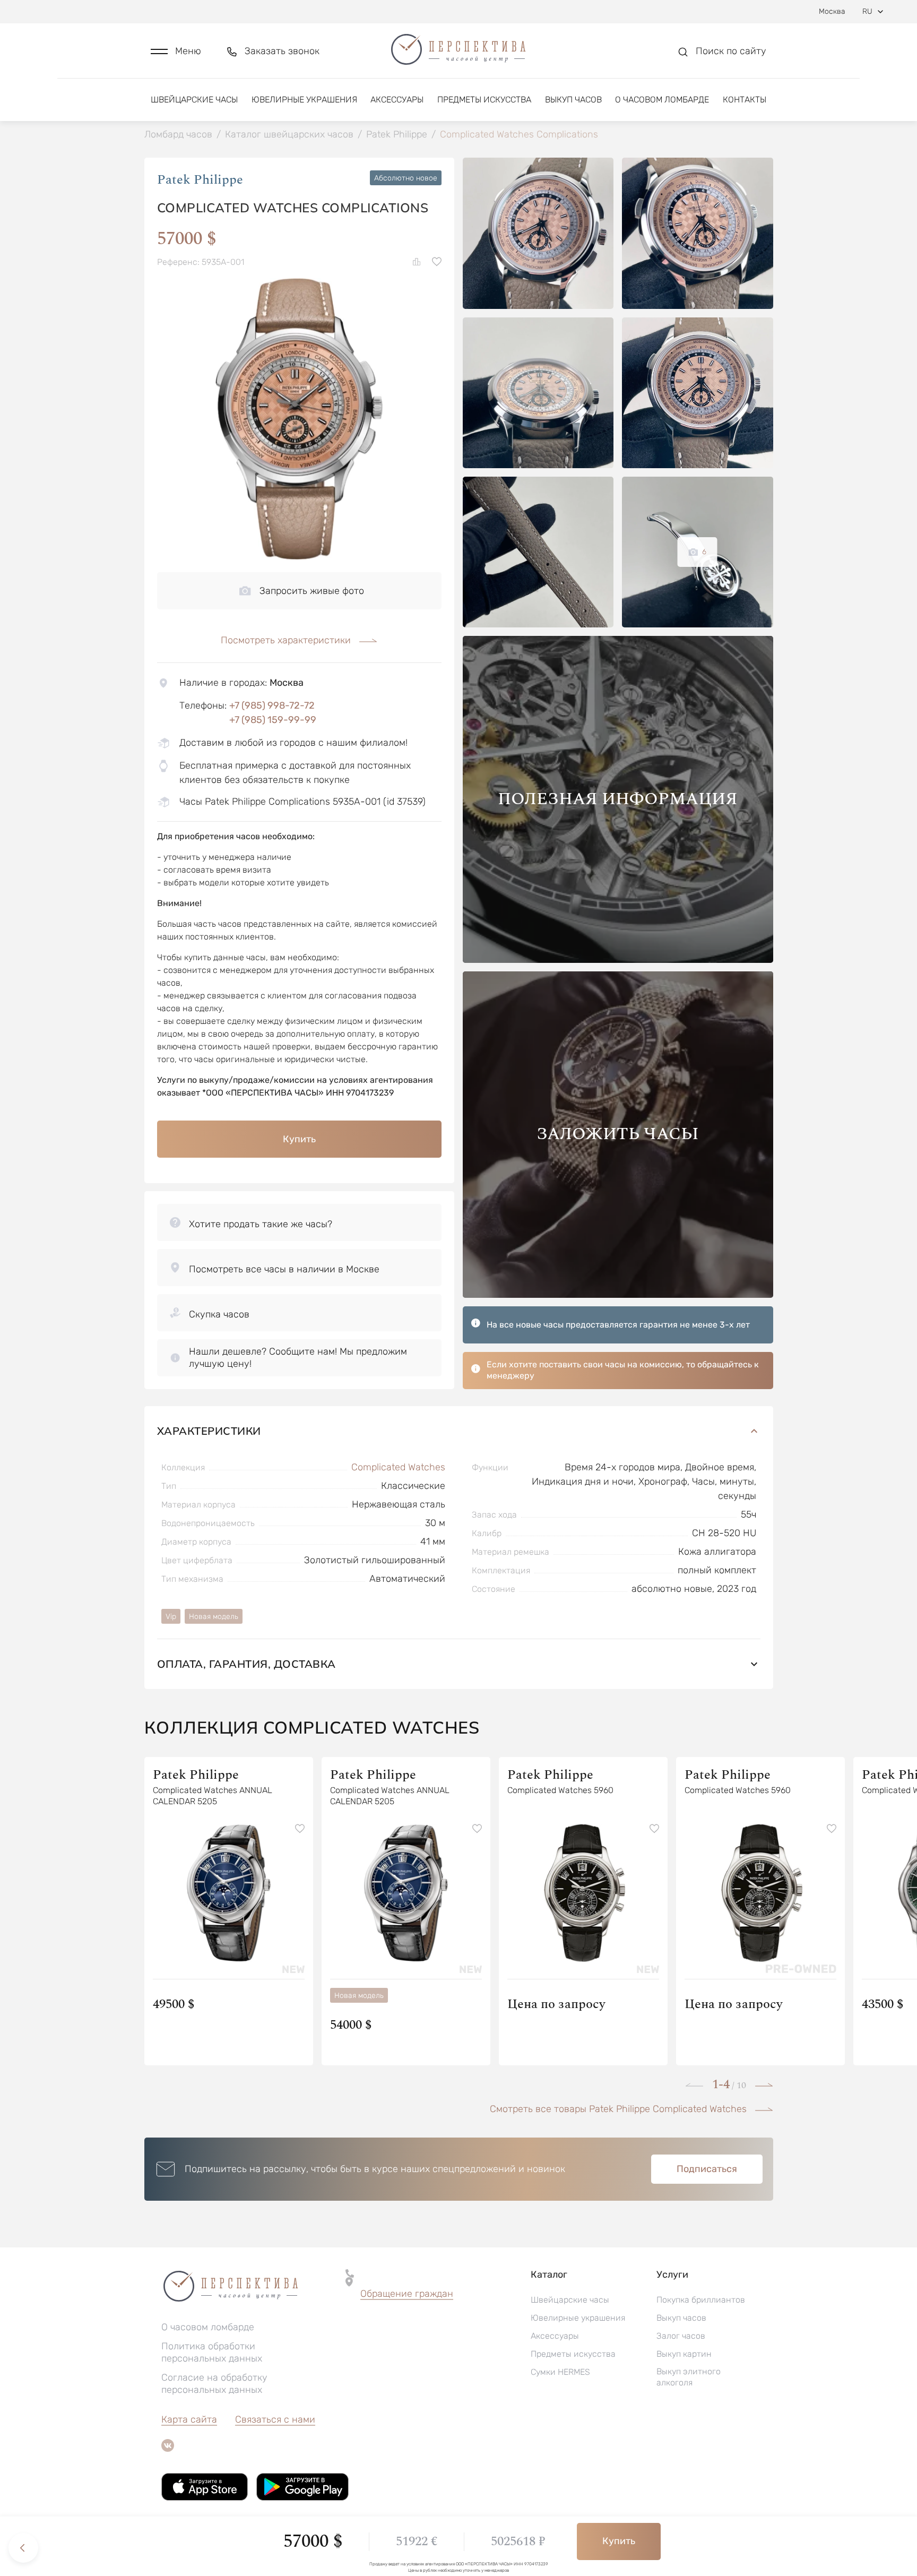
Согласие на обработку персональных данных (214, 2384)
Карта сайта (189, 2419)
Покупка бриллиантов (701, 2300)
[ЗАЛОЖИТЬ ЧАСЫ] (618, 1295)
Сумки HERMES (560, 2372)
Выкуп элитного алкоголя (689, 2377)
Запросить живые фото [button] (312, 591)
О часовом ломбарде (662, 100)
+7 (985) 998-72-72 (272, 705)
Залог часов (681, 2336)
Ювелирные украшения (304, 100)
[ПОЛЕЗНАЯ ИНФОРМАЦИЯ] (618, 960)
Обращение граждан (407, 2294)
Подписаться (707, 2169)
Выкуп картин (684, 2354)
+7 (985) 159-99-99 (273, 720)
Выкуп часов (573, 100)
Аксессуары (397, 100)
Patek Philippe (200, 180)
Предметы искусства (484, 100)
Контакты (745, 100)
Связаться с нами (275, 2419)
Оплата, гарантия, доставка (246, 1664)
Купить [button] (299, 1139)
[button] (176, 51)
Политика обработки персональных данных (212, 2352)
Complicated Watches (398, 1467)
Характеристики (209, 1431)
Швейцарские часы (194, 100)
